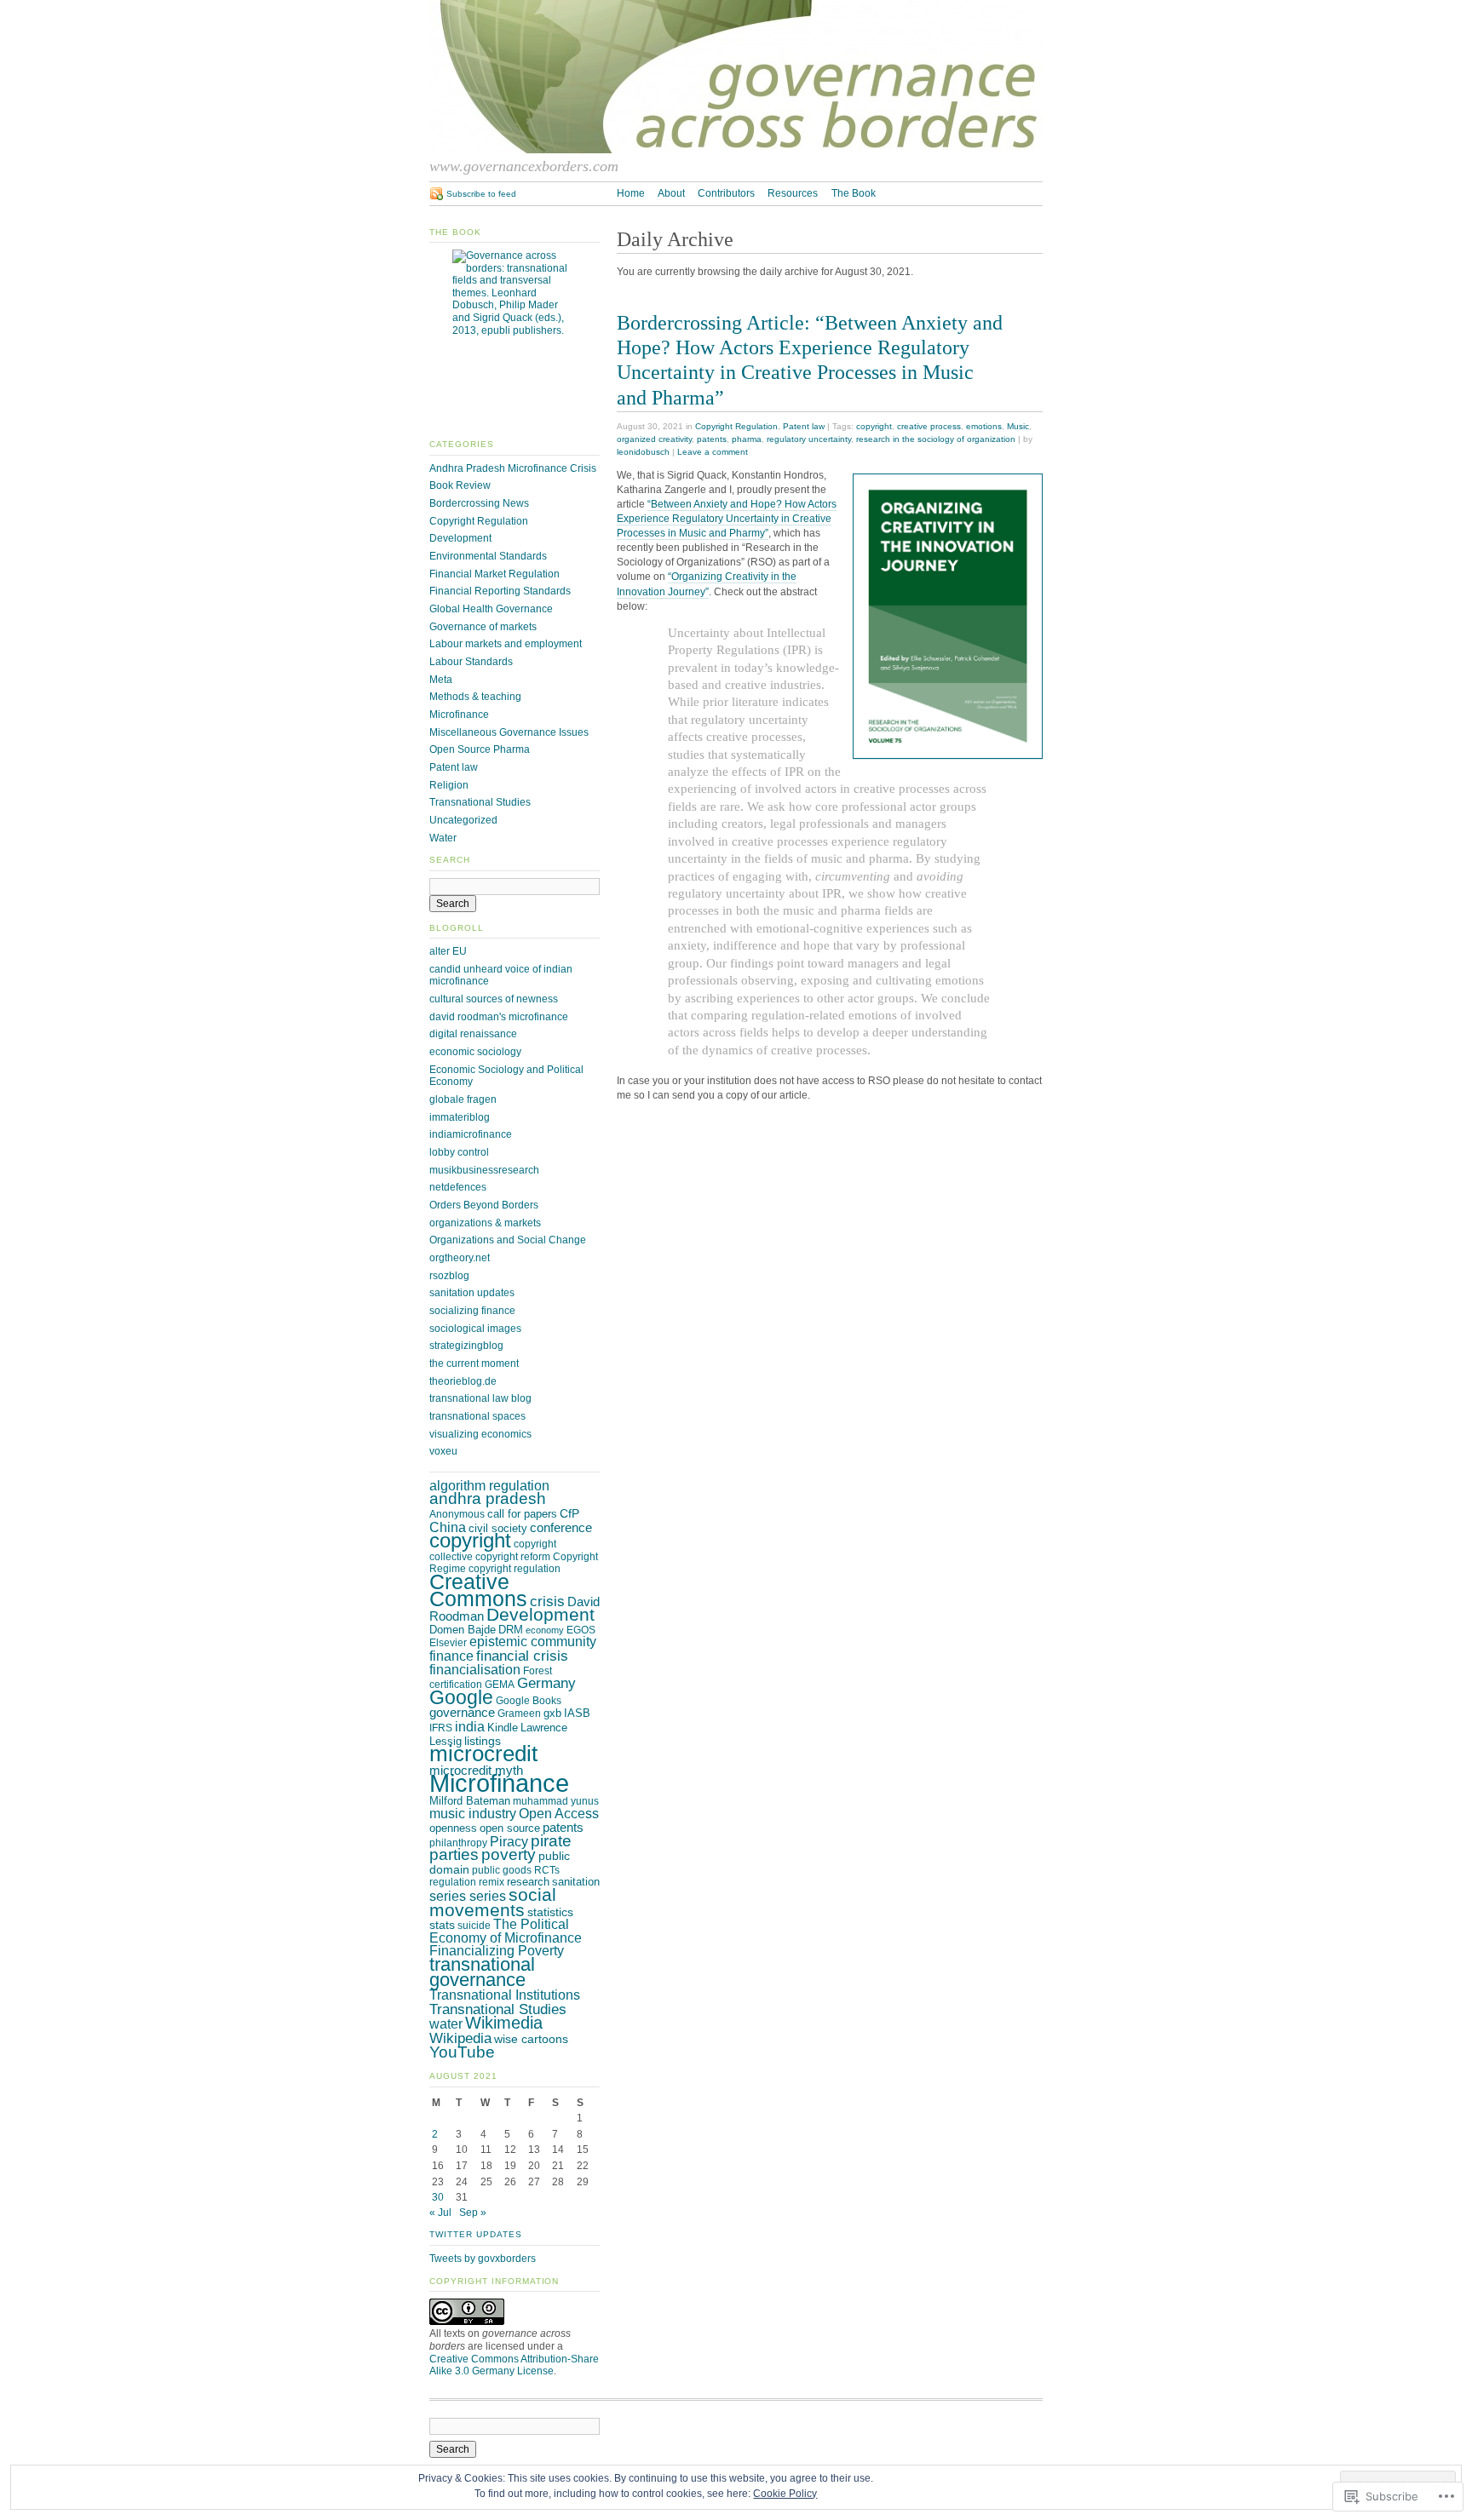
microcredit (483, 1754)
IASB (577, 1713)
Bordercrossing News (479, 503)
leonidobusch (643, 452)
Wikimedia (504, 2023)
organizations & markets (485, 1223)
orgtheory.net (460, 1258)
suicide (474, 1926)
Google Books (529, 1701)
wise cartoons (531, 2039)
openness (453, 1828)
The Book (854, 193)
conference (561, 1528)
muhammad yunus (556, 1801)
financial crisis (522, 1656)
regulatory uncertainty (809, 439)
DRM (511, 1630)
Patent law (804, 426)
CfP (569, 1513)
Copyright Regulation (736, 426)
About (671, 193)
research (528, 1882)
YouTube (462, 2052)
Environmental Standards (488, 556)
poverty (509, 1854)
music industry (473, 1813)
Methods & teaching (475, 697)
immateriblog (460, 1117)
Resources (793, 193)
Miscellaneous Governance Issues (509, 732)
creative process (929, 426)
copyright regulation (515, 1569)
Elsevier (448, 1643)
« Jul (440, 2213)
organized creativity (654, 439)
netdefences (458, 1187)
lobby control (459, 1152)
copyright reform (513, 1557)
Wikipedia (460, 2038)
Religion (449, 785)
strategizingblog (466, 1346)
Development (460, 538)
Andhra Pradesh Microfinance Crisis (513, 468)
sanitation (576, 1882)
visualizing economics (480, 1434)
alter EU (448, 951)
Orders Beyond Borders (484, 1205)
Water (443, 838)
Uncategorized (463, 820)
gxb (552, 1713)
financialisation (475, 1670)
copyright (874, 426)
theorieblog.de (463, 1381)
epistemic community (533, 1642)
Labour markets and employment (506, 644)
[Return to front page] (736, 150)
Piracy (509, 1842)
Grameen (519, 1713)
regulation (453, 1882)
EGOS (581, 1630)
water (446, 2024)
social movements (493, 1902)
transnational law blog (480, 1398)
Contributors (726, 193)
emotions (984, 426)
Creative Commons (478, 1590)
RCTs (547, 1870)
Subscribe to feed (481, 194)
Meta (441, 680)
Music (1018, 426)
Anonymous (457, 1514)
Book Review (460, 485)
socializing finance (472, 1311)
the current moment (474, 1363)
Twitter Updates (476, 2234)
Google (461, 1697)
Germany (546, 1683)
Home (631, 193)
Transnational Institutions (505, 1995)
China (448, 1527)
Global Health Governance (491, 609)
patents (712, 439)
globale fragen (463, 1099)
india (470, 1726)
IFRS (441, 1728)
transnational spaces (477, 1416)
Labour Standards (471, 662)
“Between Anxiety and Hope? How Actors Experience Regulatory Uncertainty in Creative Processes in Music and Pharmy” (727, 519)
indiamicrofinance (471, 1134)
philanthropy (458, 1843)
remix (492, 1882)
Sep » (473, 2213)
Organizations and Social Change (508, 1240)
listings (483, 1741)
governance (462, 1713)
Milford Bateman (470, 1801)
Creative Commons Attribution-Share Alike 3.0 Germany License (514, 2365)
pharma (747, 439)
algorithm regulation (489, 1485)
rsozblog (449, 1276)
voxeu (443, 1451)
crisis (547, 1602)
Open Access (559, 1814)
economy (545, 1630)
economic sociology (475, 1052)
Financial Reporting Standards (500, 591)
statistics (550, 1912)
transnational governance (482, 1972)
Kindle (503, 1728)
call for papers (522, 1514)
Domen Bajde (463, 1630)
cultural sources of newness (494, 999)
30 (438, 2197)
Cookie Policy (785, 2494)
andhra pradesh (488, 1498)
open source (510, 1828)
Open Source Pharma (480, 749)
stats (442, 1925)
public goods (502, 1870)
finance (451, 1656)
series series (468, 1896)
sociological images (475, 1329)
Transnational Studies (480, 802)
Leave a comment (713, 452)
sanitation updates (472, 1293)
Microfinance (459, 715)
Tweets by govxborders (483, 2259)
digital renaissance (473, 1034)
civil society (498, 1528)
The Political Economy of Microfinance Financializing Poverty (506, 1937)
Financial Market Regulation (494, 574)
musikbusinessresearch (484, 1170)
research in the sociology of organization (936, 439)
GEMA (500, 1685)
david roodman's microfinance (499, 1017)
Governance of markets (483, 627)
